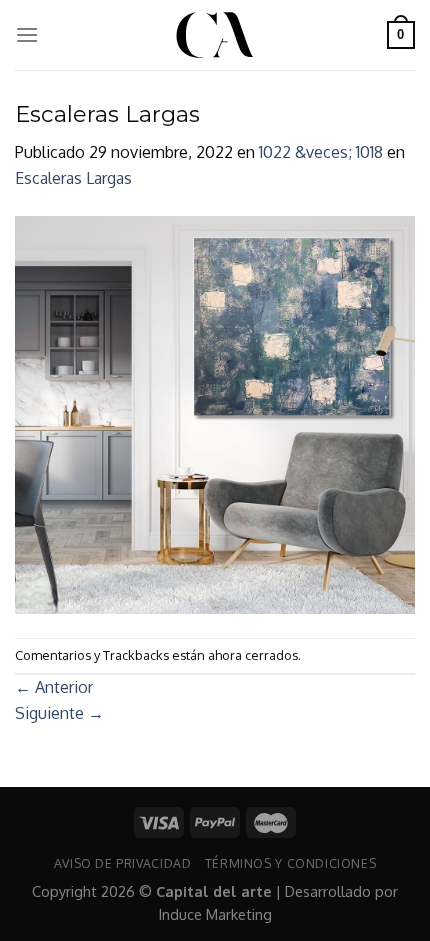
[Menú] (27, 34)
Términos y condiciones (290, 863)
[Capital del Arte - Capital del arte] (215, 35)
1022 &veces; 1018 (321, 152)
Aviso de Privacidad (123, 863)
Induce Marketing (215, 914)
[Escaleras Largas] (215, 413)
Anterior (54, 687)
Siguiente (59, 713)
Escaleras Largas (73, 178)
